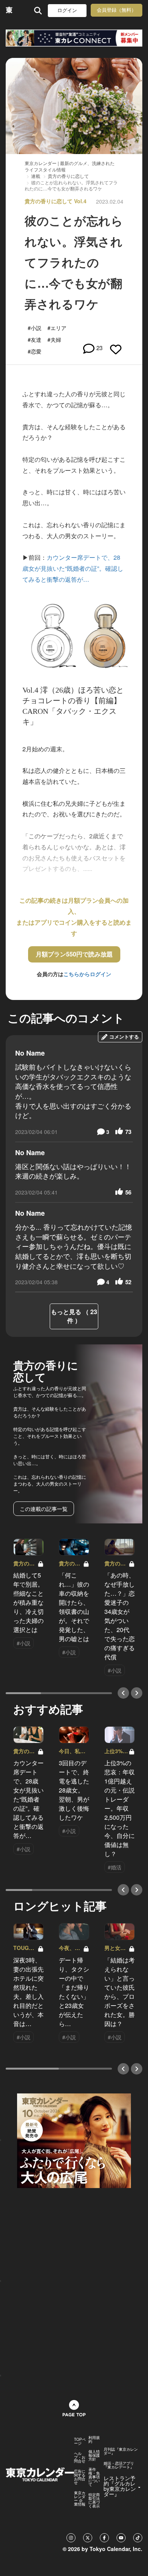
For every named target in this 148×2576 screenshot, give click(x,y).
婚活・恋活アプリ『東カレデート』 (119, 2465)
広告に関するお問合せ (80, 2477)
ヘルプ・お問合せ (80, 2457)
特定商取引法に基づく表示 (94, 2500)
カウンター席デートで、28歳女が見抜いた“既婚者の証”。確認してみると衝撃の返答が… (73, 568)
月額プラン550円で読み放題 (74, 954)
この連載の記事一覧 (44, 1509)
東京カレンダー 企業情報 (80, 2498)
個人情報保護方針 (94, 2455)
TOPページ (80, 2441)
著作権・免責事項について (94, 2477)
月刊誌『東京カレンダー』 (121, 2451)
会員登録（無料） (117, 10)
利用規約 (94, 2439)
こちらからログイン (87, 974)
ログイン (67, 10)
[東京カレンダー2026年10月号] (74, 2140)
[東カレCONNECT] (74, 38)
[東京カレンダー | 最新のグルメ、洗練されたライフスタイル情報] (9, 10)
